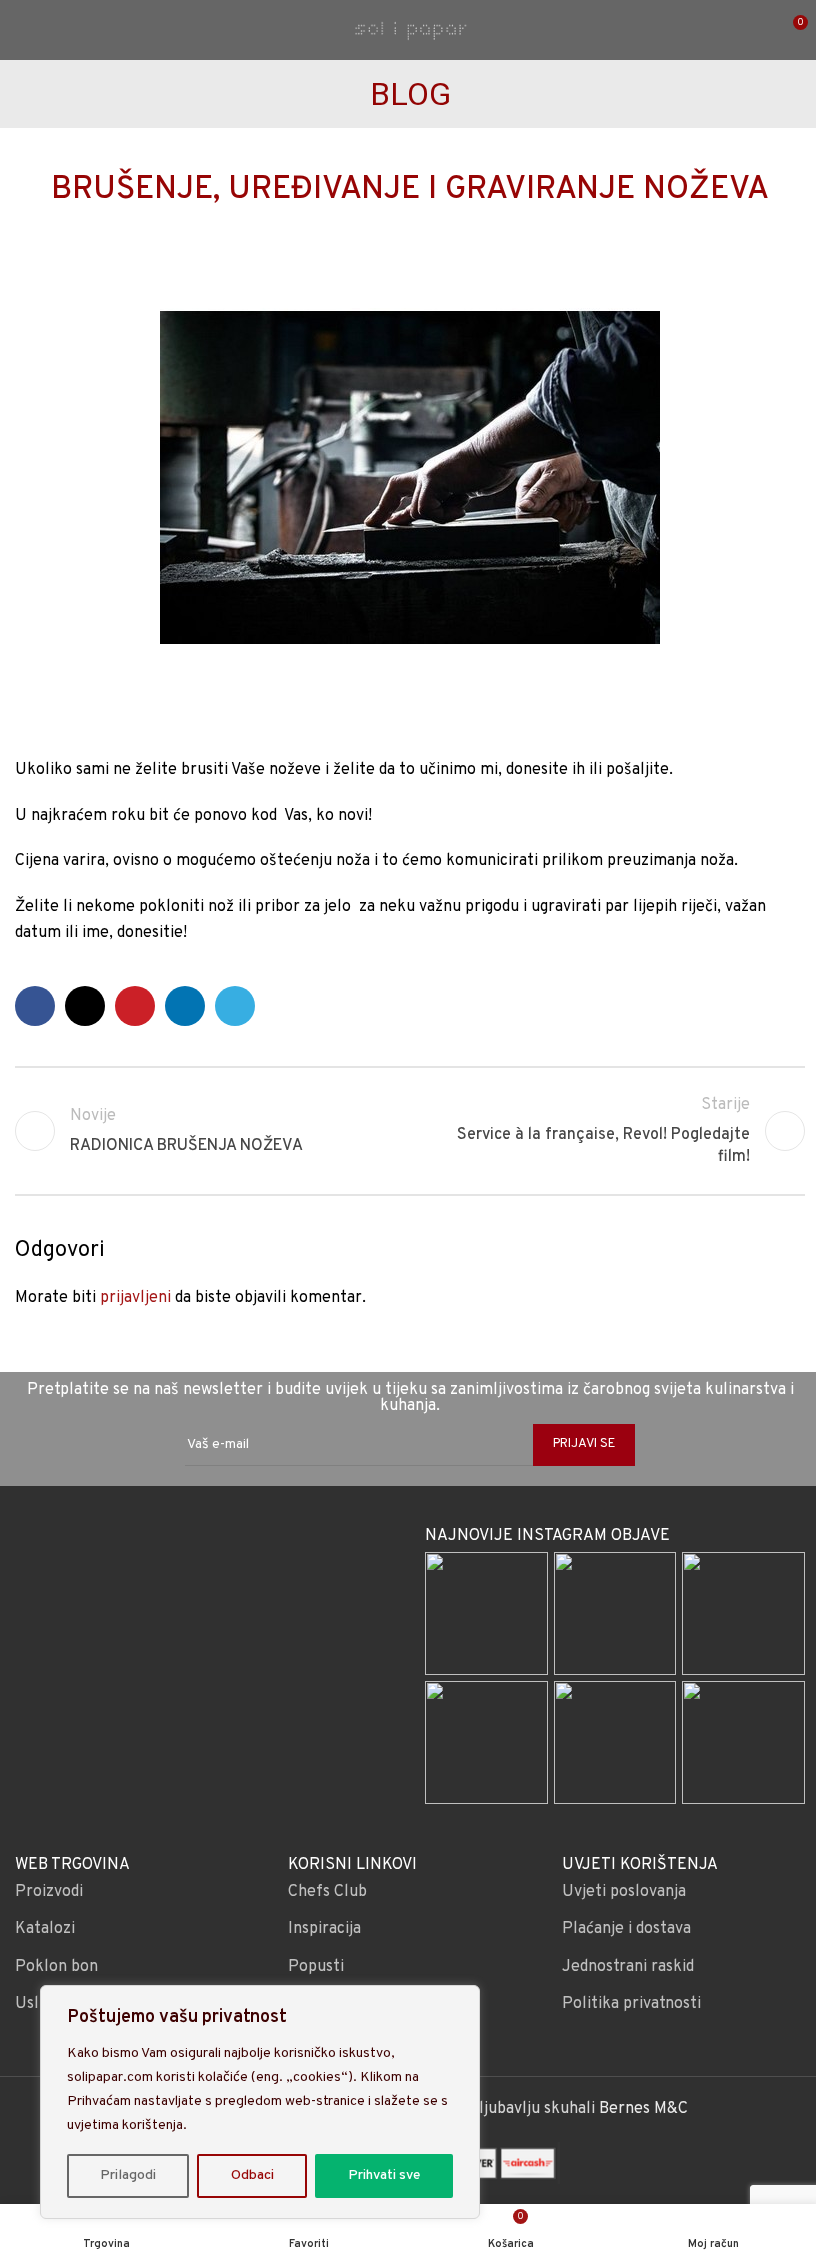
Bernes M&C (643, 2109)
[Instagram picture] (486, 1613)
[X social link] (85, 1006)
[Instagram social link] (204, 1562)
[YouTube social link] (230, 1562)
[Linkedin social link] (185, 1006)
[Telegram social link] (235, 1006)
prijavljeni (135, 1298)
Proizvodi (49, 1892)
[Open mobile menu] (23, 30)
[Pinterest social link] (135, 1006)
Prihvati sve (384, 2175)
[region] (260, 2102)
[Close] (459, 2002)
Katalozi (45, 1929)
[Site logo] (410, 30)
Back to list (410, 1131)
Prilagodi (128, 2175)
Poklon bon (56, 1967)
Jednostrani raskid (628, 1967)
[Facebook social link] (35, 1006)
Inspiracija (324, 1929)
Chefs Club (327, 1892)
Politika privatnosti (631, 2004)
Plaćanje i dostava (626, 1929)
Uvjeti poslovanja (624, 1892)
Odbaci (252, 2175)
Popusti (316, 1967)
